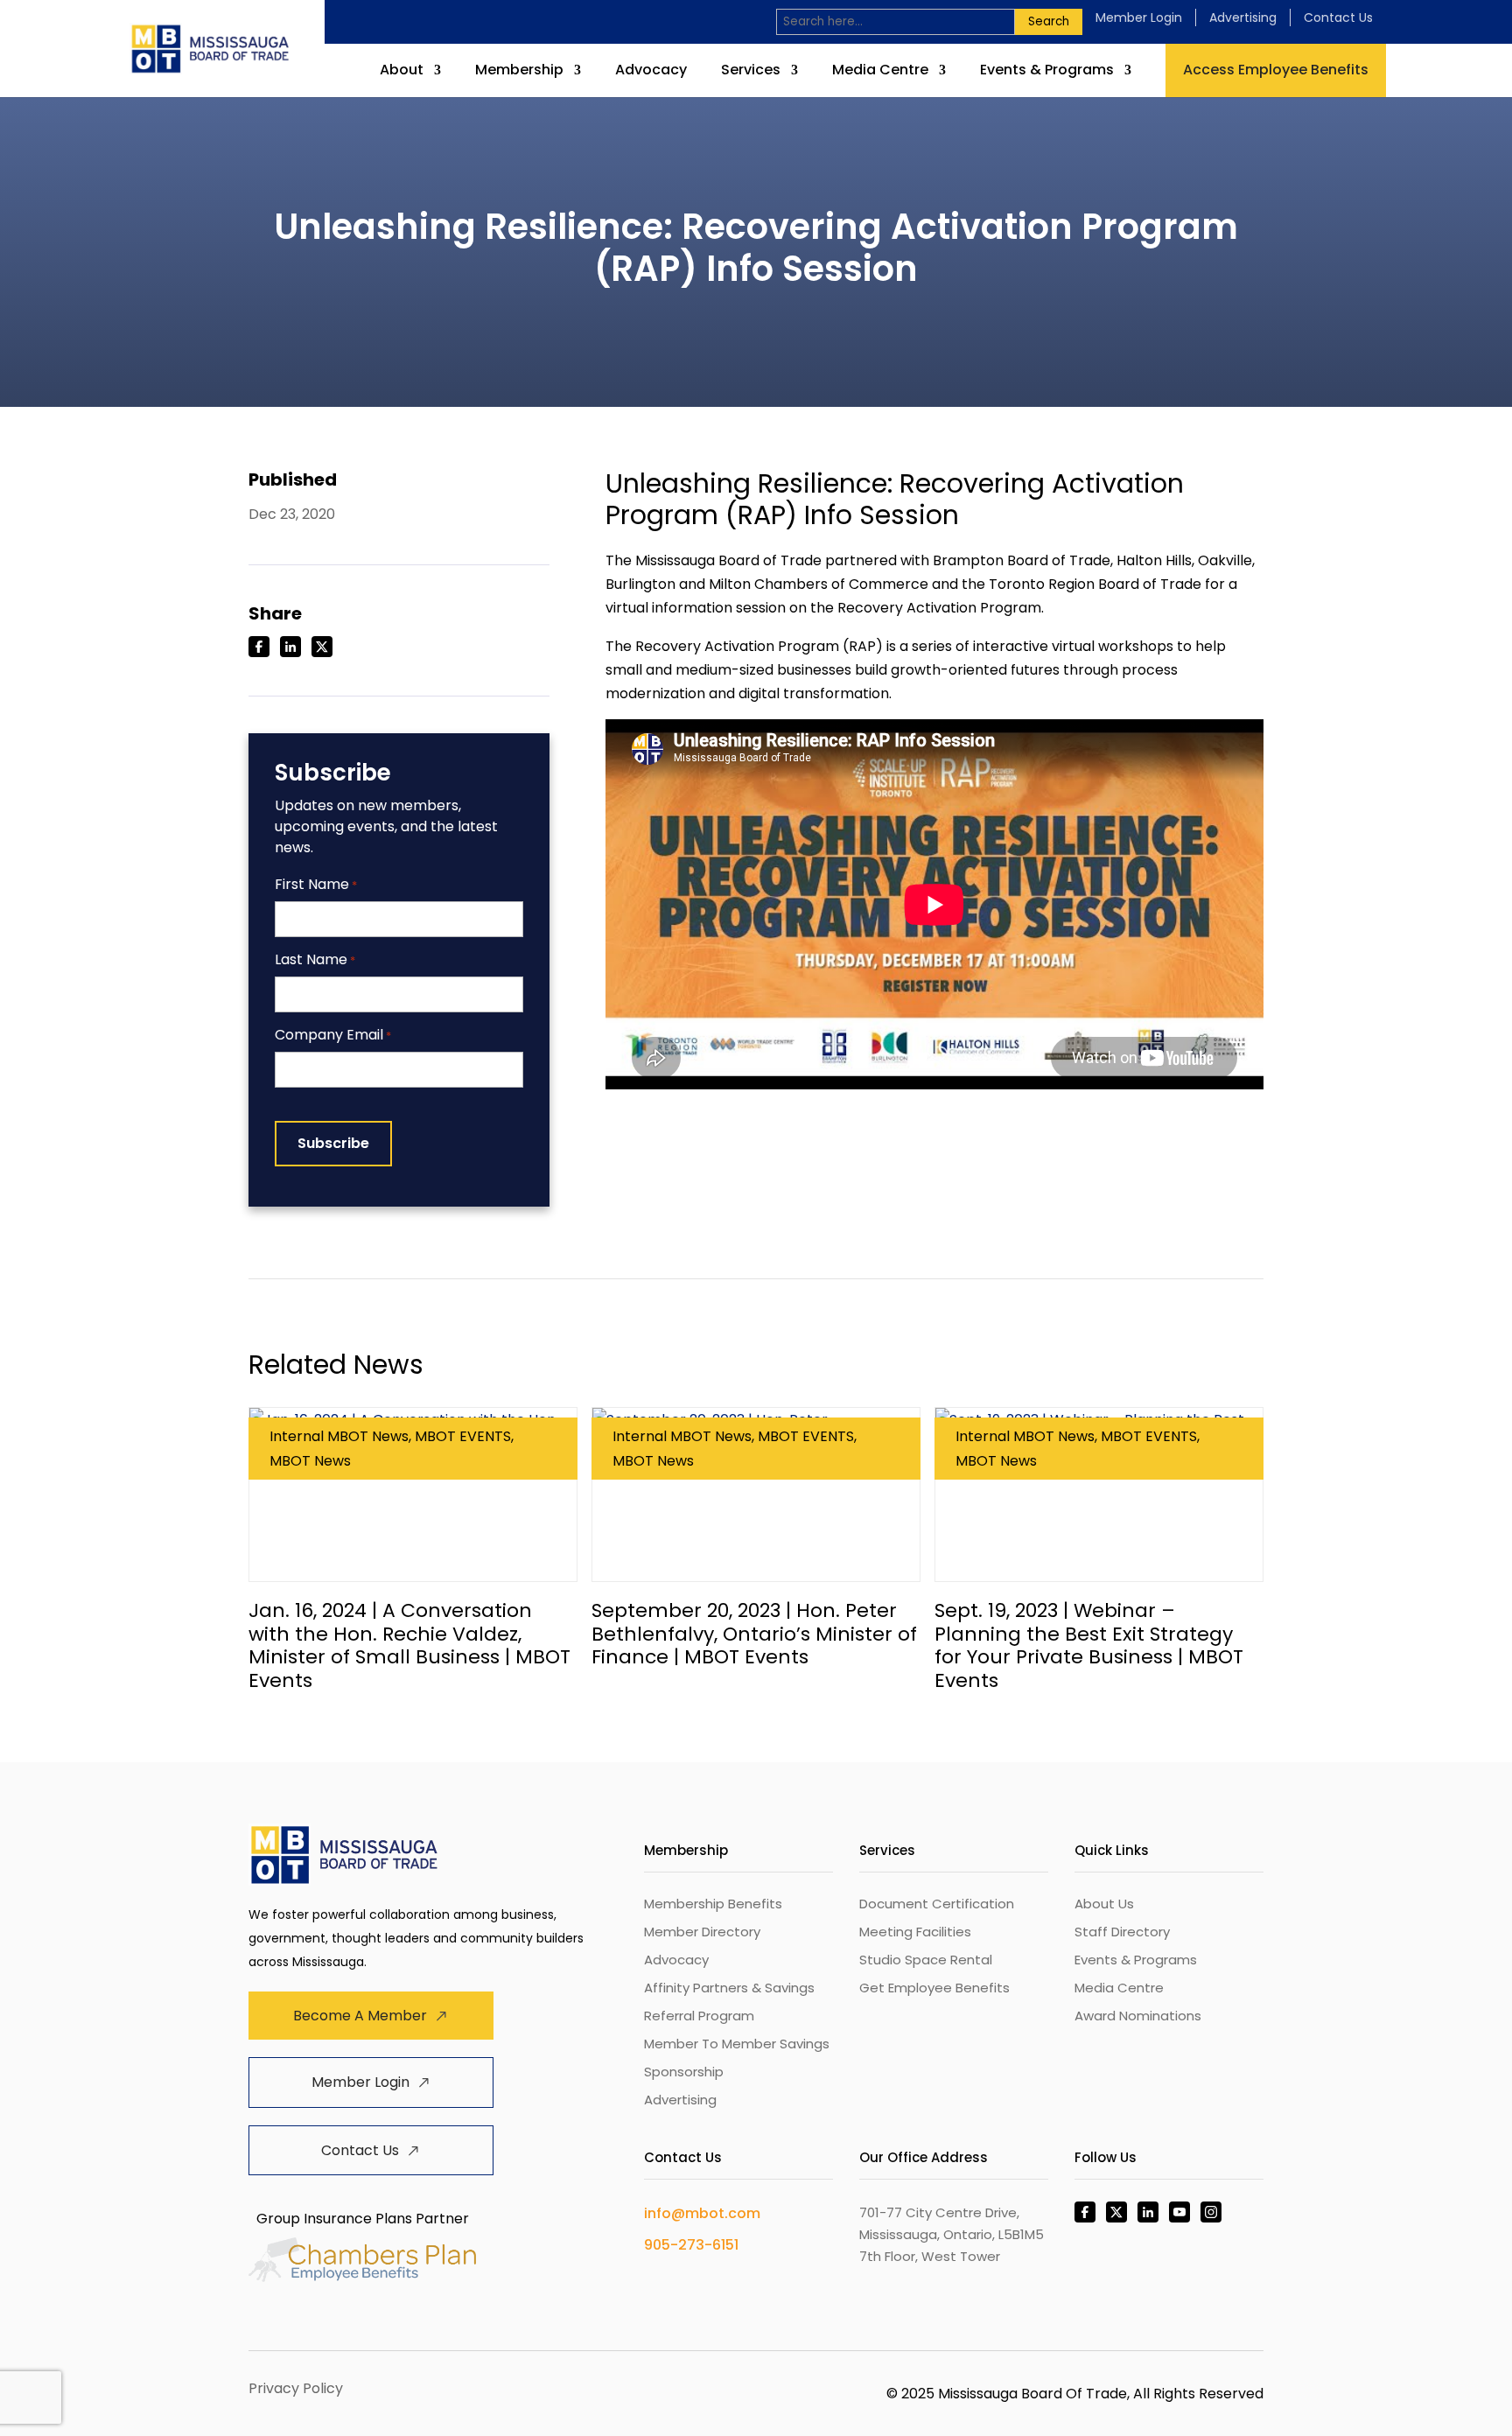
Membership (519, 72)
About (402, 72)
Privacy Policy (296, 2388)
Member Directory (702, 1932)
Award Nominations (1138, 2016)
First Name (316, 885)
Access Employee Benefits (1276, 70)
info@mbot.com (702, 2213)
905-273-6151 (691, 2245)
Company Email (333, 1036)
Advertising (1243, 17)
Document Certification (937, 1904)
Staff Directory (1122, 1932)
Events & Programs (1047, 72)
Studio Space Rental (926, 1960)
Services (751, 72)
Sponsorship (684, 2072)
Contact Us (1338, 17)
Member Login (1139, 17)
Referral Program (699, 2016)
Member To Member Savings (737, 2044)
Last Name (315, 960)
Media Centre (880, 72)
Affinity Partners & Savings (729, 1988)
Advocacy (651, 72)
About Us (1104, 1904)
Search (1049, 21)
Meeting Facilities (915, 1932)
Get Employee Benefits (934, 1988)
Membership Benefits (713, 1904)
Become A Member (360, 2016)
